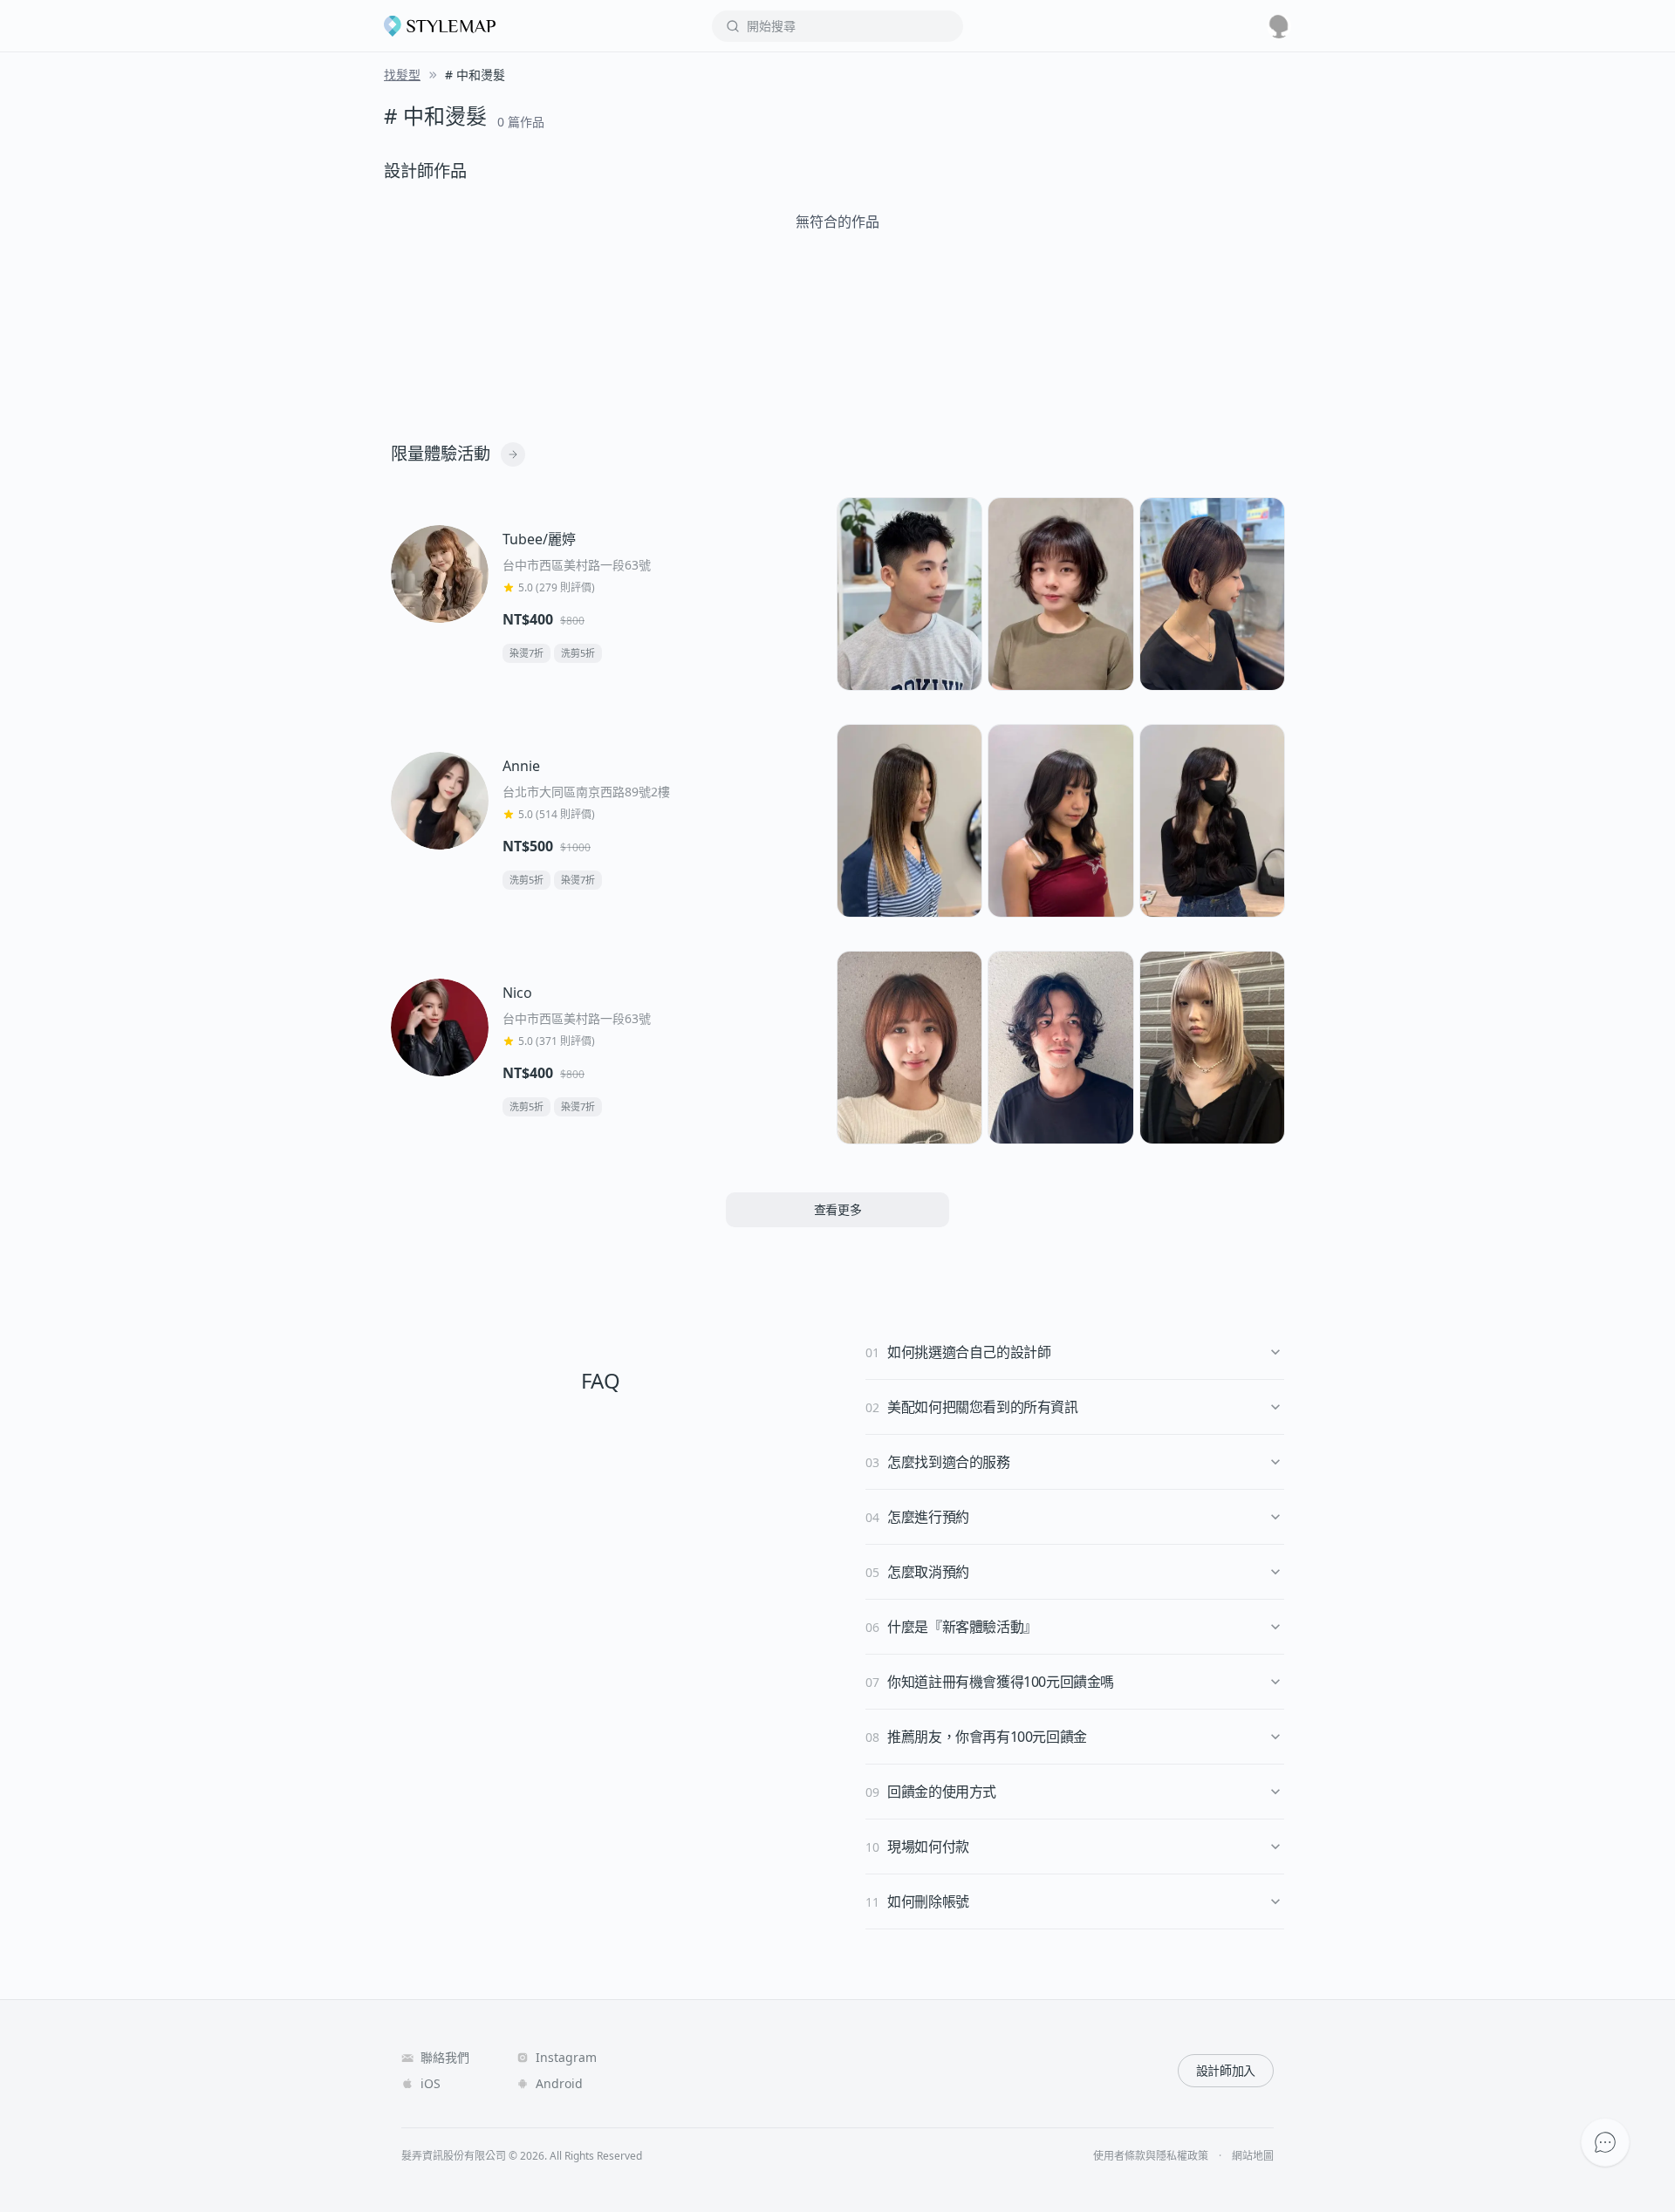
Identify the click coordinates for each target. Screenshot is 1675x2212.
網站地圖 (1253, 2156)
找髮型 (402, 75)
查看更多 (838, 1209)
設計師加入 (1226, 2070)
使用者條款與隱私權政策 (1151, 2156)
